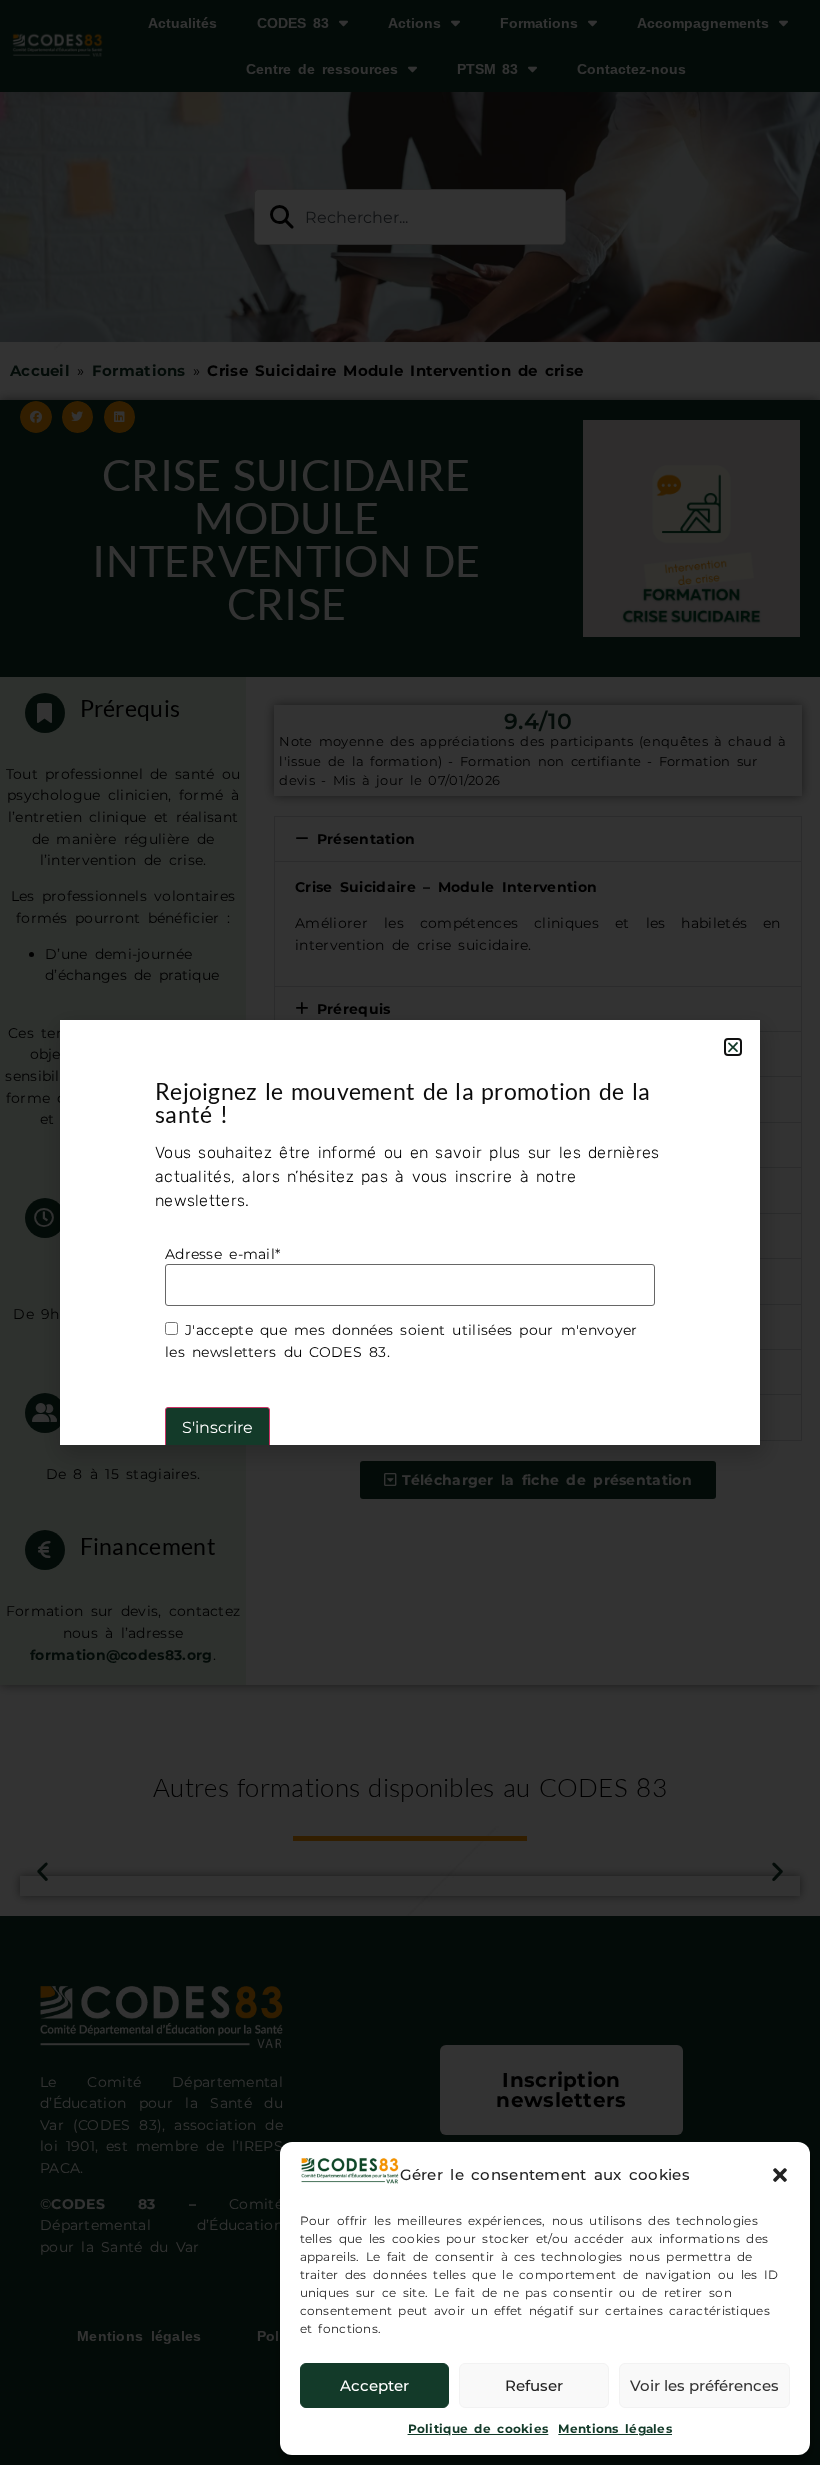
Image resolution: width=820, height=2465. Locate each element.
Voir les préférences (704, 2385)
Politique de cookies (478, 2428)
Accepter (374, 2385)
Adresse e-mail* (222, 1254)
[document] (410, 1232)
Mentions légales (615, 2428)
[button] (780, 2175)
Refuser (534, 2385)
